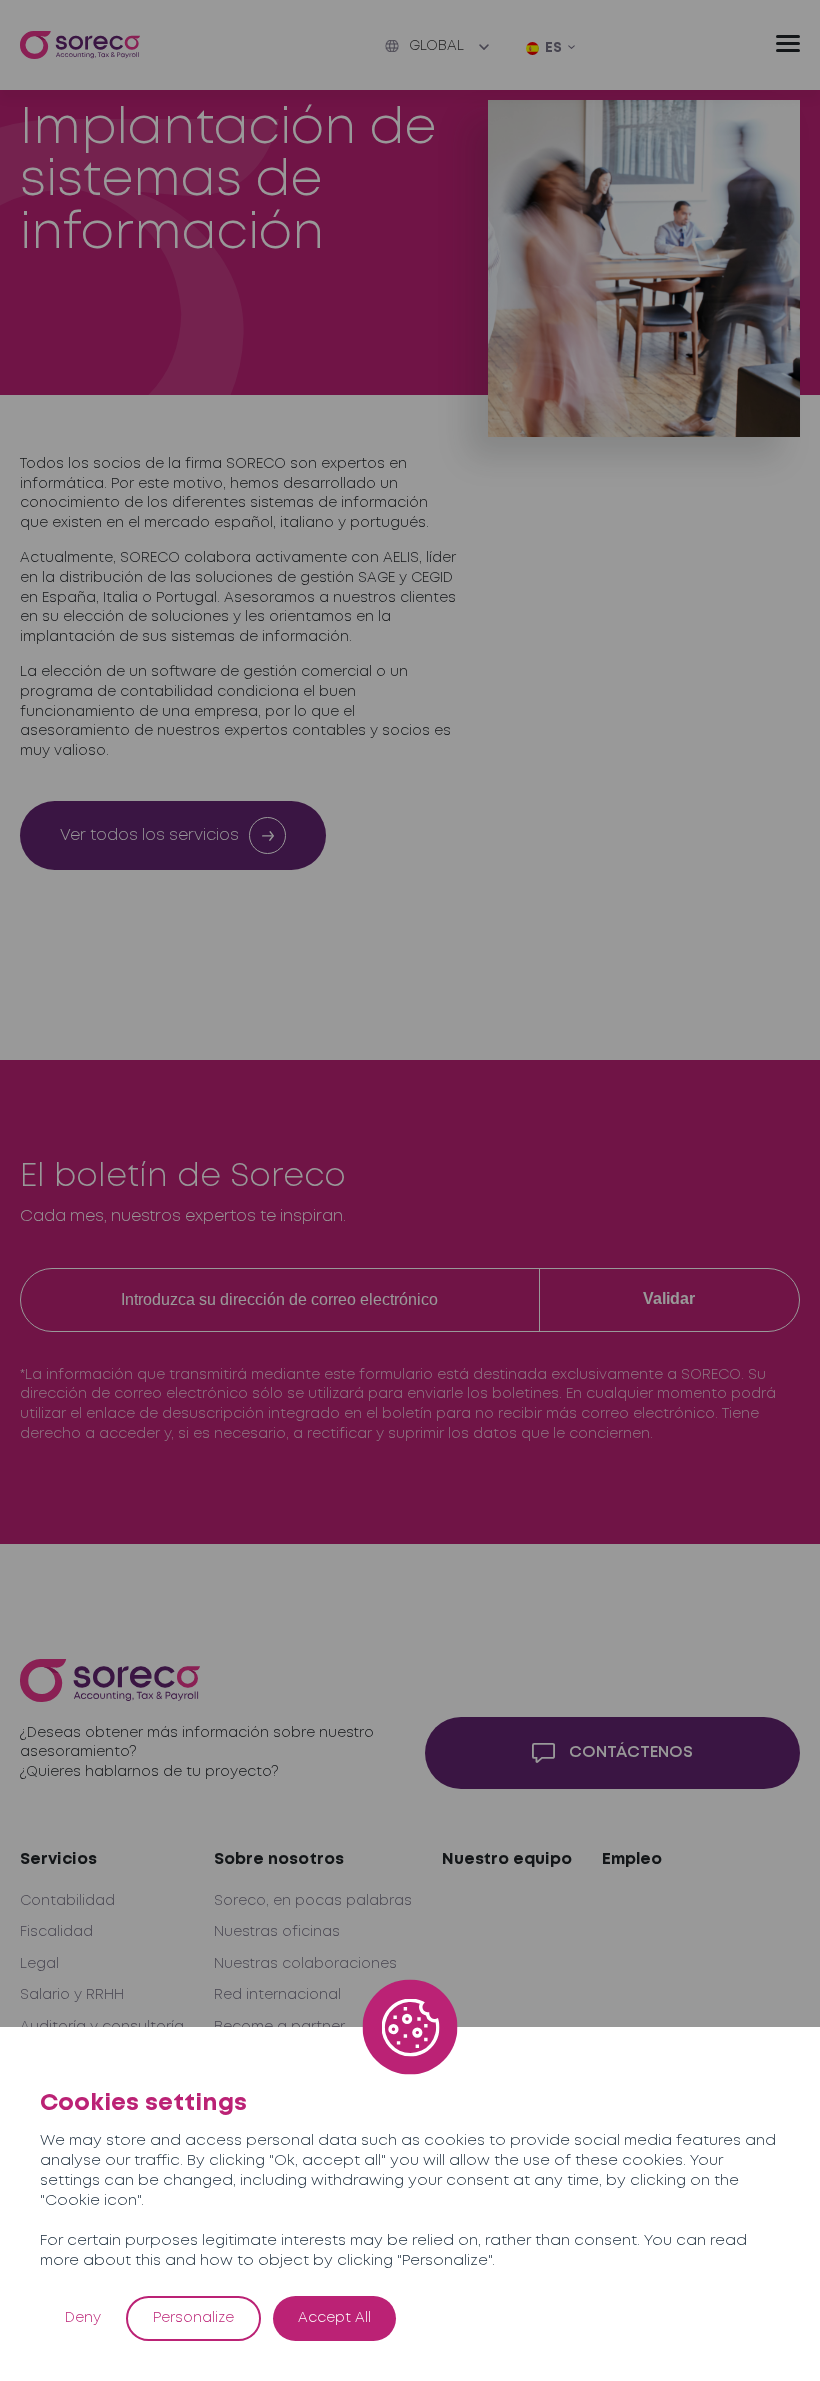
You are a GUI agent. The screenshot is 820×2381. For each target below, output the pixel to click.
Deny (83, 2318)
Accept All (334, 2318)
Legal (39, 1964)
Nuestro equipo (507, 1859)
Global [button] (436, 46)
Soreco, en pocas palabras (313, 1901)
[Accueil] (80, 45)
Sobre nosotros (279, 1859)
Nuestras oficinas (277, 1932)
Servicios (58, 1859)
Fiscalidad (56, 1932)
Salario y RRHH (72, 1995)
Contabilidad (67, 1901)
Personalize (193, 2318)
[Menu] (788, 43)
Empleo (632, 1859)
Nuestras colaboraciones (305, 1964)
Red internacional (277, 1995)
